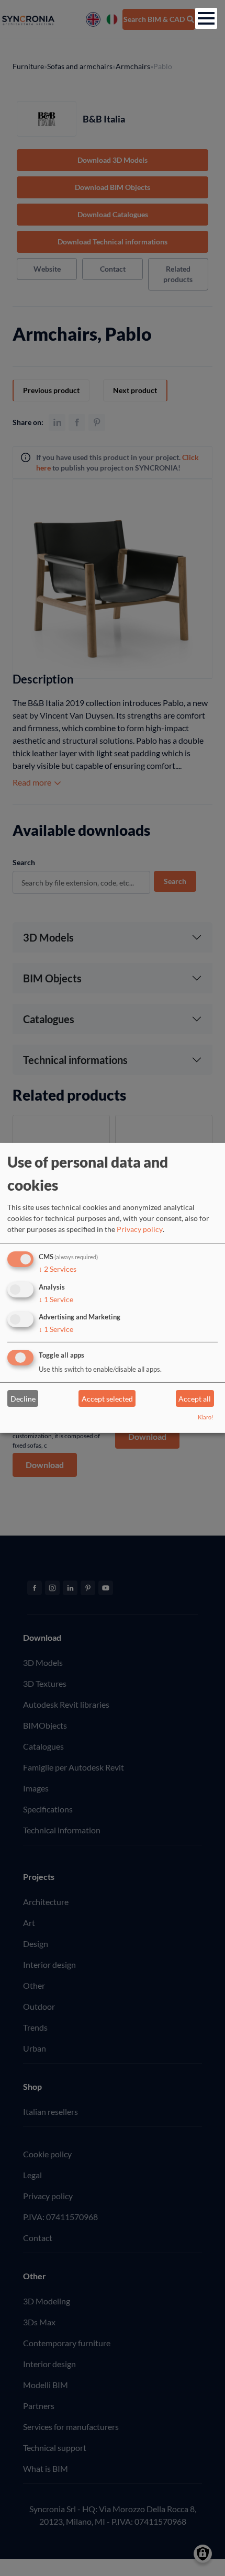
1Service (56, 1299)
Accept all (195, 1399)
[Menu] (206, 18)
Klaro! (206, 1417)
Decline (23, 1399)
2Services (58, 1269)
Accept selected (107, 1399)
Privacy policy (140, 1229)
